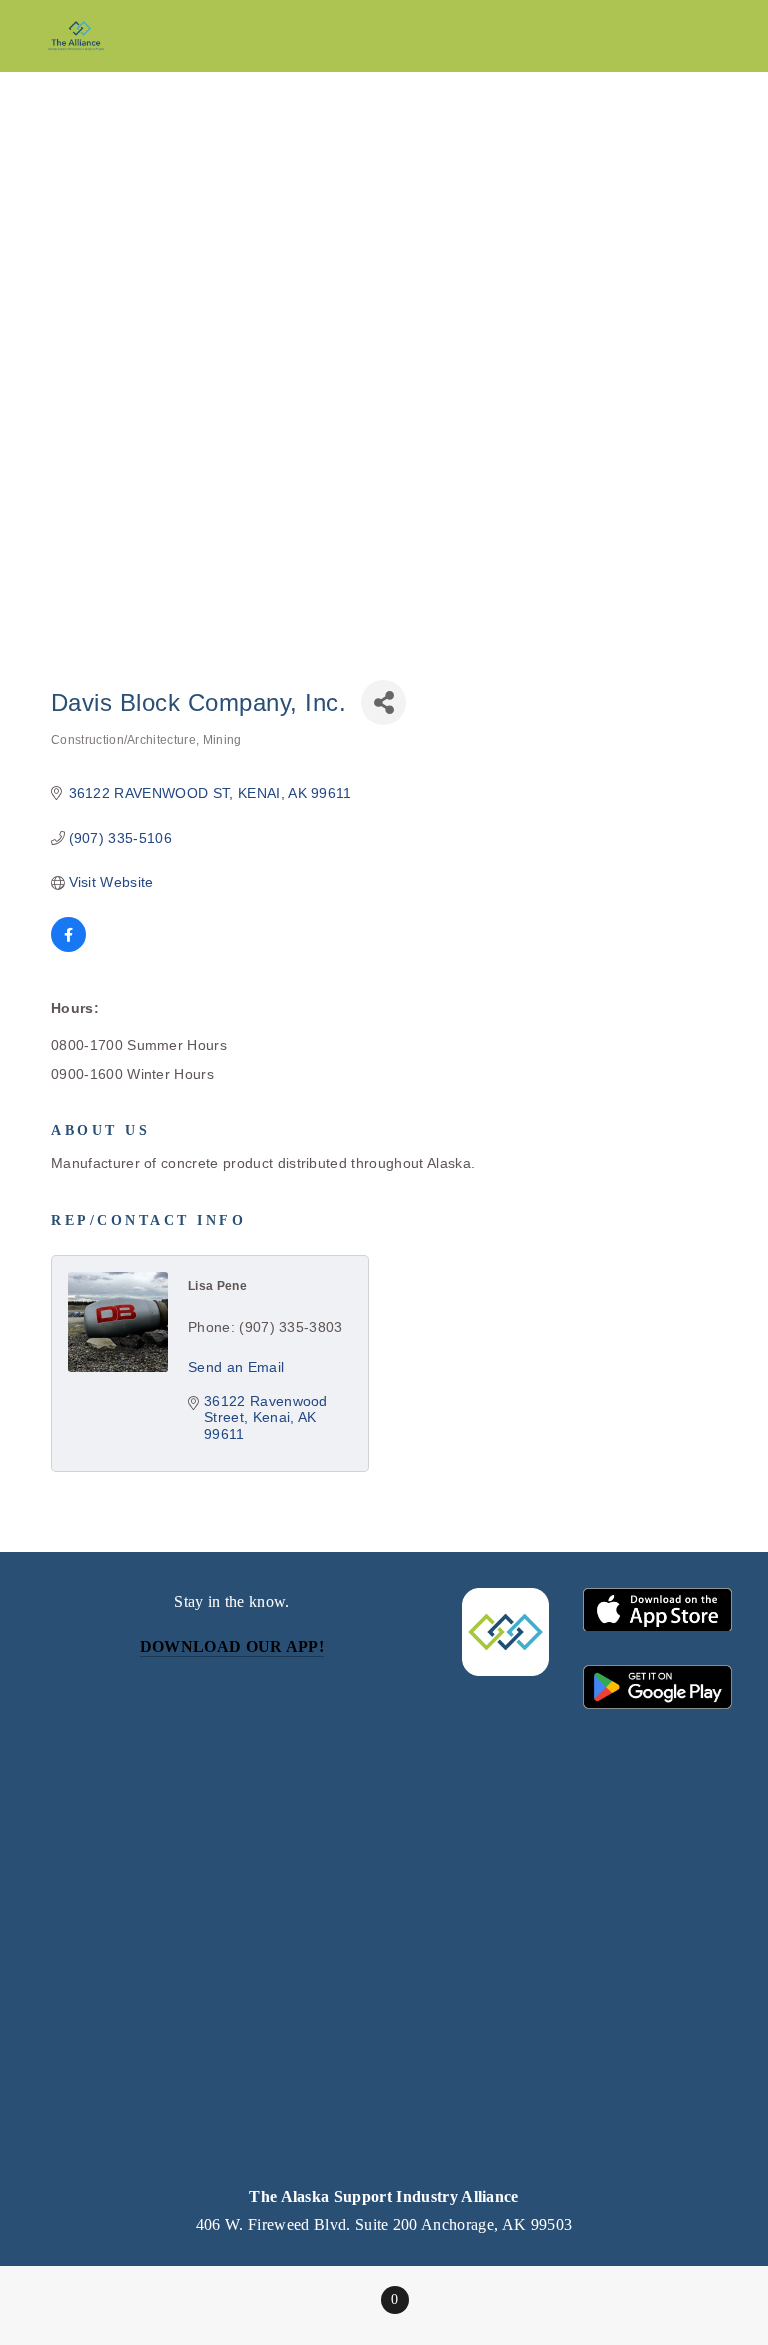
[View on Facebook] (68, 947)
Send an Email (236, 1367)
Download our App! (232, 1646)
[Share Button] (383, 702)
